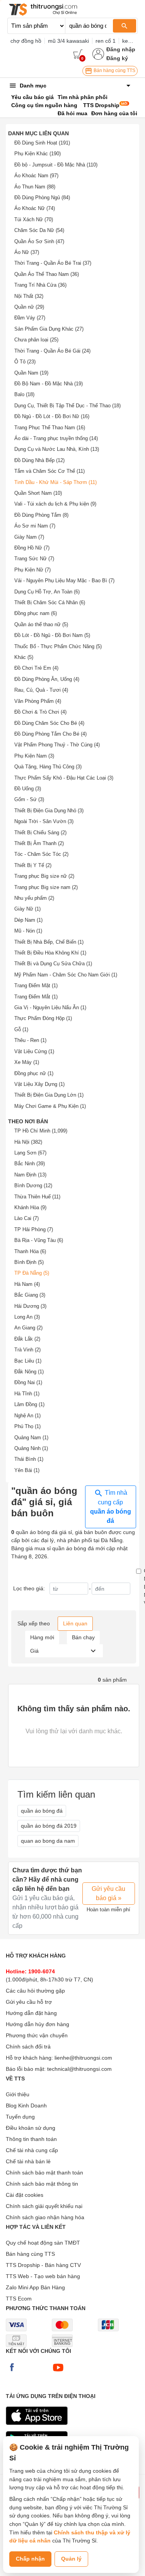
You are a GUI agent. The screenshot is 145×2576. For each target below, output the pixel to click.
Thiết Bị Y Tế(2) (33, 865)
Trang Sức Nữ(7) (34, 559)
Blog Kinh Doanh (26, 2105)
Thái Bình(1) (29, 1459)
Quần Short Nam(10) (38, 493)
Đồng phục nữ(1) (34, 1073)
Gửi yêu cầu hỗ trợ (29, 2002)
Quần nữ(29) (29, 307)
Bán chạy (83, 1637)
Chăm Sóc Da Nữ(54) (39, 230)
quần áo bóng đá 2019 (49, 1826)
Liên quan (75, 1623)
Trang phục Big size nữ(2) (44, 876)
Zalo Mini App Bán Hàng (35, 2287)
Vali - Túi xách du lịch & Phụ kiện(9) (55, 504)
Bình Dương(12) (33, 1185)
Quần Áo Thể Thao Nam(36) (47, 274)
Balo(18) (24, 394)
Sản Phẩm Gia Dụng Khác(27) (49, 329)
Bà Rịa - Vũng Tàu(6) (39, 1240)
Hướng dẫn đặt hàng (31, 2013)
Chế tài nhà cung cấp (32, 2150)
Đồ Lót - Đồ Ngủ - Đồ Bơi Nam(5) (52, 635)
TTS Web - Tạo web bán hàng (43, 2276)
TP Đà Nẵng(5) (32, 1273)
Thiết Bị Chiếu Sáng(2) (40, 833)
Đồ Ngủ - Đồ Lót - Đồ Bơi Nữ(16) (52, 416)
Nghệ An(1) (27, 1416)
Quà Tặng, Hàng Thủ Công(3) (48, 767)
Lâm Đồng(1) (29, 1404)
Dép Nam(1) (28, 920)
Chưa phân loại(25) (36, 340)
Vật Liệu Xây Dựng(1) (39, 1084)
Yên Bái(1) (27, 1470)
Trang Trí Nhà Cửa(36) (40, 285)
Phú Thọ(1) (27, 1426)
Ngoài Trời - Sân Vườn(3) (44, 821)
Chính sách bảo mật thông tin (42, 2184)
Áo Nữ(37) (27, 252)
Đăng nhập (121, 49)
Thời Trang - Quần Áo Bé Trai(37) (53, 263)
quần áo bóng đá (42, 1811)
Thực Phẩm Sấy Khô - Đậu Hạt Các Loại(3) (64, 778)
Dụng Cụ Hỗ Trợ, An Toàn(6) (47, 592)
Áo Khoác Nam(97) (36, 176)
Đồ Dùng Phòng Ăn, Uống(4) (47, 679)
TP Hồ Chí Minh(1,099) (41, 1131)
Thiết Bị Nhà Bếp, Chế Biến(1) (49, 942)
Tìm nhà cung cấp (111, 1507)
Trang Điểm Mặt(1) (36, 986)
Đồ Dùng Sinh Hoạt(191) (42, 143)
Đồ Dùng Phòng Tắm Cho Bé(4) (50, 734)
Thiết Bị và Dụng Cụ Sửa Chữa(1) (53, 964)
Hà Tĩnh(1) (27, 1394)
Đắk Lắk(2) (27, 1339)
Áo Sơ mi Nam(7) (35, 526)
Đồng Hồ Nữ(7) (32, 548)
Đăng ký (117, 58)
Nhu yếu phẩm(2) (34, 898)
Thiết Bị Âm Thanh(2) (39, 843)
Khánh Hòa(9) (30, 1207)
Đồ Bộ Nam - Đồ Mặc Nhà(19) (49, 384)
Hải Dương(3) (30, 1306)
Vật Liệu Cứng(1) (34, 1051)
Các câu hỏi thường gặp (35, 1991)
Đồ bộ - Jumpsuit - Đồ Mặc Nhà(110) (56, 165)
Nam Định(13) (30, 1175)
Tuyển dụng (20, 2117)
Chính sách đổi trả (28, 2047)
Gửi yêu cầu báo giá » (108, 1893)
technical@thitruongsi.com (79, 2069)
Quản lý (71, 2559)
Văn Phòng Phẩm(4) (38, 701)
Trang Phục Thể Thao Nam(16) (50, 428)
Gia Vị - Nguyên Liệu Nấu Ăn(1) (50, 1007)
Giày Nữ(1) (27, 909)
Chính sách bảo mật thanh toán (44, 2173)
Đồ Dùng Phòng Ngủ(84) (42, 197)
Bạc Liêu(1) (28, 1361)
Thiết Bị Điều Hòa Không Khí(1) (50, 953)
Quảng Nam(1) (31, 1438)
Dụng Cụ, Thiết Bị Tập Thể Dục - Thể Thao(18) (67, 406)
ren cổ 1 (106, 41)
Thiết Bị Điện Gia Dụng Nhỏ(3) (49, 811)
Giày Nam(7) (29, 537)
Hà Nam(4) (27, 1284)
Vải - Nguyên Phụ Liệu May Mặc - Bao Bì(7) (64, 581)
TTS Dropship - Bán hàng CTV (43, 2265)
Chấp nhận (30, 2559)
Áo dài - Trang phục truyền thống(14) (56, 438)
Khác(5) (24, 657)
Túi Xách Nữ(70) (34, 219)
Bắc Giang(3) (30, 1295)
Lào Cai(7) (26, 1218)
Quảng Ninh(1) (31, 1448)
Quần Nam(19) (31, 373)
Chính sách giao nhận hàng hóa (45, 2217)
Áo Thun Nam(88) (35, 187)
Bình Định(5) (29, 1262)
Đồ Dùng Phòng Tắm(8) (41, 515)
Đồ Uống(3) (28, 789)
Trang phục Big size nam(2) (46, 887)
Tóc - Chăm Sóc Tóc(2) (41, 854)
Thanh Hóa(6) (30, 1251)
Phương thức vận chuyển (37, 2035)
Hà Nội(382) (28, 1142)
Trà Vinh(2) (27, 1350)
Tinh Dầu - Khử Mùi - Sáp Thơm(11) (55, 482)
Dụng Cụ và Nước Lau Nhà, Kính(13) (57, 449)
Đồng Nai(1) (28, 1382)
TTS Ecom (19, 2299)
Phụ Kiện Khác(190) (38, 154)
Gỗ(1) (21, 1029)
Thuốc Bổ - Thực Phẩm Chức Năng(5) (58, 646)
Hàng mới (42, 1637)
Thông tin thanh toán (31, 2139)
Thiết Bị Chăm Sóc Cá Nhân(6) (50, 602)
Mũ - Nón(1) (28, 931)
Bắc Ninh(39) (30, 1164)
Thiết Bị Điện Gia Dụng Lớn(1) (49, 1095)
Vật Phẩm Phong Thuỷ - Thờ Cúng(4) (57, 745)
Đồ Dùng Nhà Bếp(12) (39, 460)
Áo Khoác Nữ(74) (35, 208)
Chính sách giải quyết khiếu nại (44, 2206)
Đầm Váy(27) (30, 318)
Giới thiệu (18, 2094)
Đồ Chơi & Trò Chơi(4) (40, 712)
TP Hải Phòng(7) (34, 1229)
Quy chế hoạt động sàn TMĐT (43, 2243)
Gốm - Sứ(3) (29, 799)
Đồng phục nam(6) (36, 613)
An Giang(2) (28, 1328)
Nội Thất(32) (29, 296)
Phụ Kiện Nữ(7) (32, 570)
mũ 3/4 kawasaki (68, 41)
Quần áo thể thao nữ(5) (41, 624)
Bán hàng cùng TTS (114, 71)
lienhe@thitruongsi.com (83, 2058)
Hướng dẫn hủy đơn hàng (38, 2024)
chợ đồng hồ (26, 41)
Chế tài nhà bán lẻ (28, 2161)
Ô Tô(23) (25, 362)
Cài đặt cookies (25, 2195)
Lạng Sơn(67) (30, 1153)
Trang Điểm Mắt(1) (36, 997)
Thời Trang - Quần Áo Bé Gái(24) (52, 351)
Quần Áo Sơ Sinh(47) (39, 241)
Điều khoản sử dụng (31, 2128)
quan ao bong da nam (48, 1841)
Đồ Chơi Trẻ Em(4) (36, 668)
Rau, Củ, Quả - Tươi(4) (41, 690)
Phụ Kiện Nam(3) (34, 756)
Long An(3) (27, 1317)
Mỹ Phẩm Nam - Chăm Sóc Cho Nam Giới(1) (66, 975)
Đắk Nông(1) (29, 1372)
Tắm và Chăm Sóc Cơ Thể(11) (49, 471)
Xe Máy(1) (27, 1062)
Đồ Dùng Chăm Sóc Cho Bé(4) (49, 723)
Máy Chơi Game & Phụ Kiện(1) (50, 1106)
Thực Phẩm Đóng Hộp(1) (43, 1018)
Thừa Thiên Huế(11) (37, 1197)
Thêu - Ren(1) (30, 1040)
